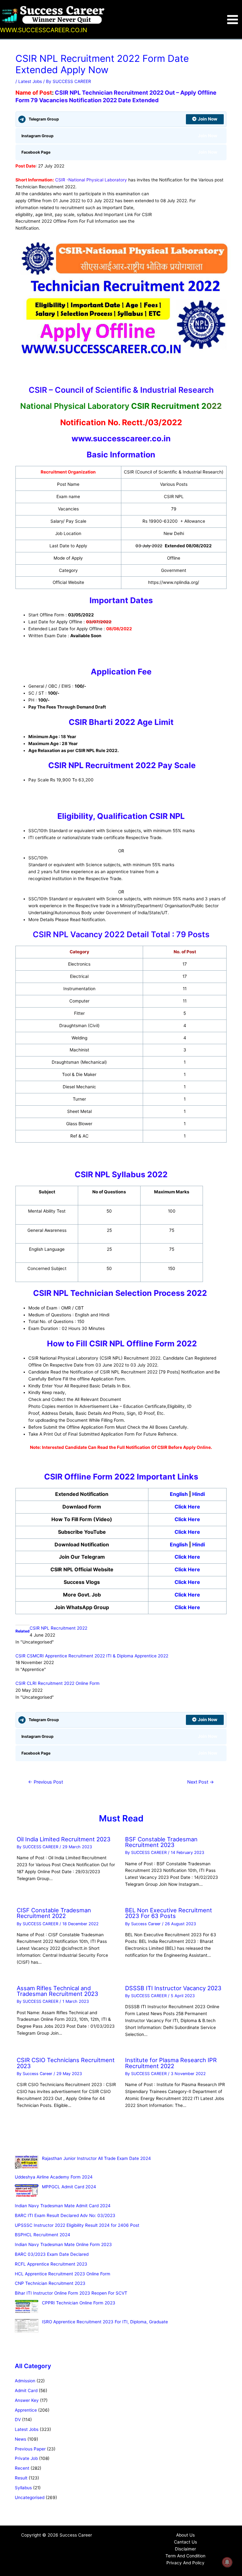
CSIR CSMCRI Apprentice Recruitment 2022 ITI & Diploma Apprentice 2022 (92, 1656)
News (20, 2439)
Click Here (187, 1507)
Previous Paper (30, 2449)
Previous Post (46, 1782)
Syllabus (23, 2488)
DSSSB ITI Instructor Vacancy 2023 (173, 1988)
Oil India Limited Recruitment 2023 (64, 1839)
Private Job (26, 2458)
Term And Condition (185, 2556)
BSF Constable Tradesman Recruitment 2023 (161, 1842)
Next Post (201, 1782)
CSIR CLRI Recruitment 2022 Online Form (58, 1683)
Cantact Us (185, 2542)
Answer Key (27, 2400)
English (179, 1494)
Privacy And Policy (185, 2563)
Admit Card (26, 2391)
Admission (25, 2381)
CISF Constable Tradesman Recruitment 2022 (54, 1913)
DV (18, 2420)
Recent (22, 2468)
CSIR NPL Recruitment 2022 (58, 1628)
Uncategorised (30, 2497)
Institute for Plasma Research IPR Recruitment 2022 (171, 2063)
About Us (185, 2535)
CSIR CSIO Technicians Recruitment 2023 (66, 2063)
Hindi (199, 1494)
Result (21, 2478)
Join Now (208, 119)
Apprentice (26, 2410)
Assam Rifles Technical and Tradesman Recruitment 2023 (58, 1991)
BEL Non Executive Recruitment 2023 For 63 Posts (169, 1913)
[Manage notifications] (227, 2562)
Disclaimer (185, 2549)
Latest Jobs (30, 81)
